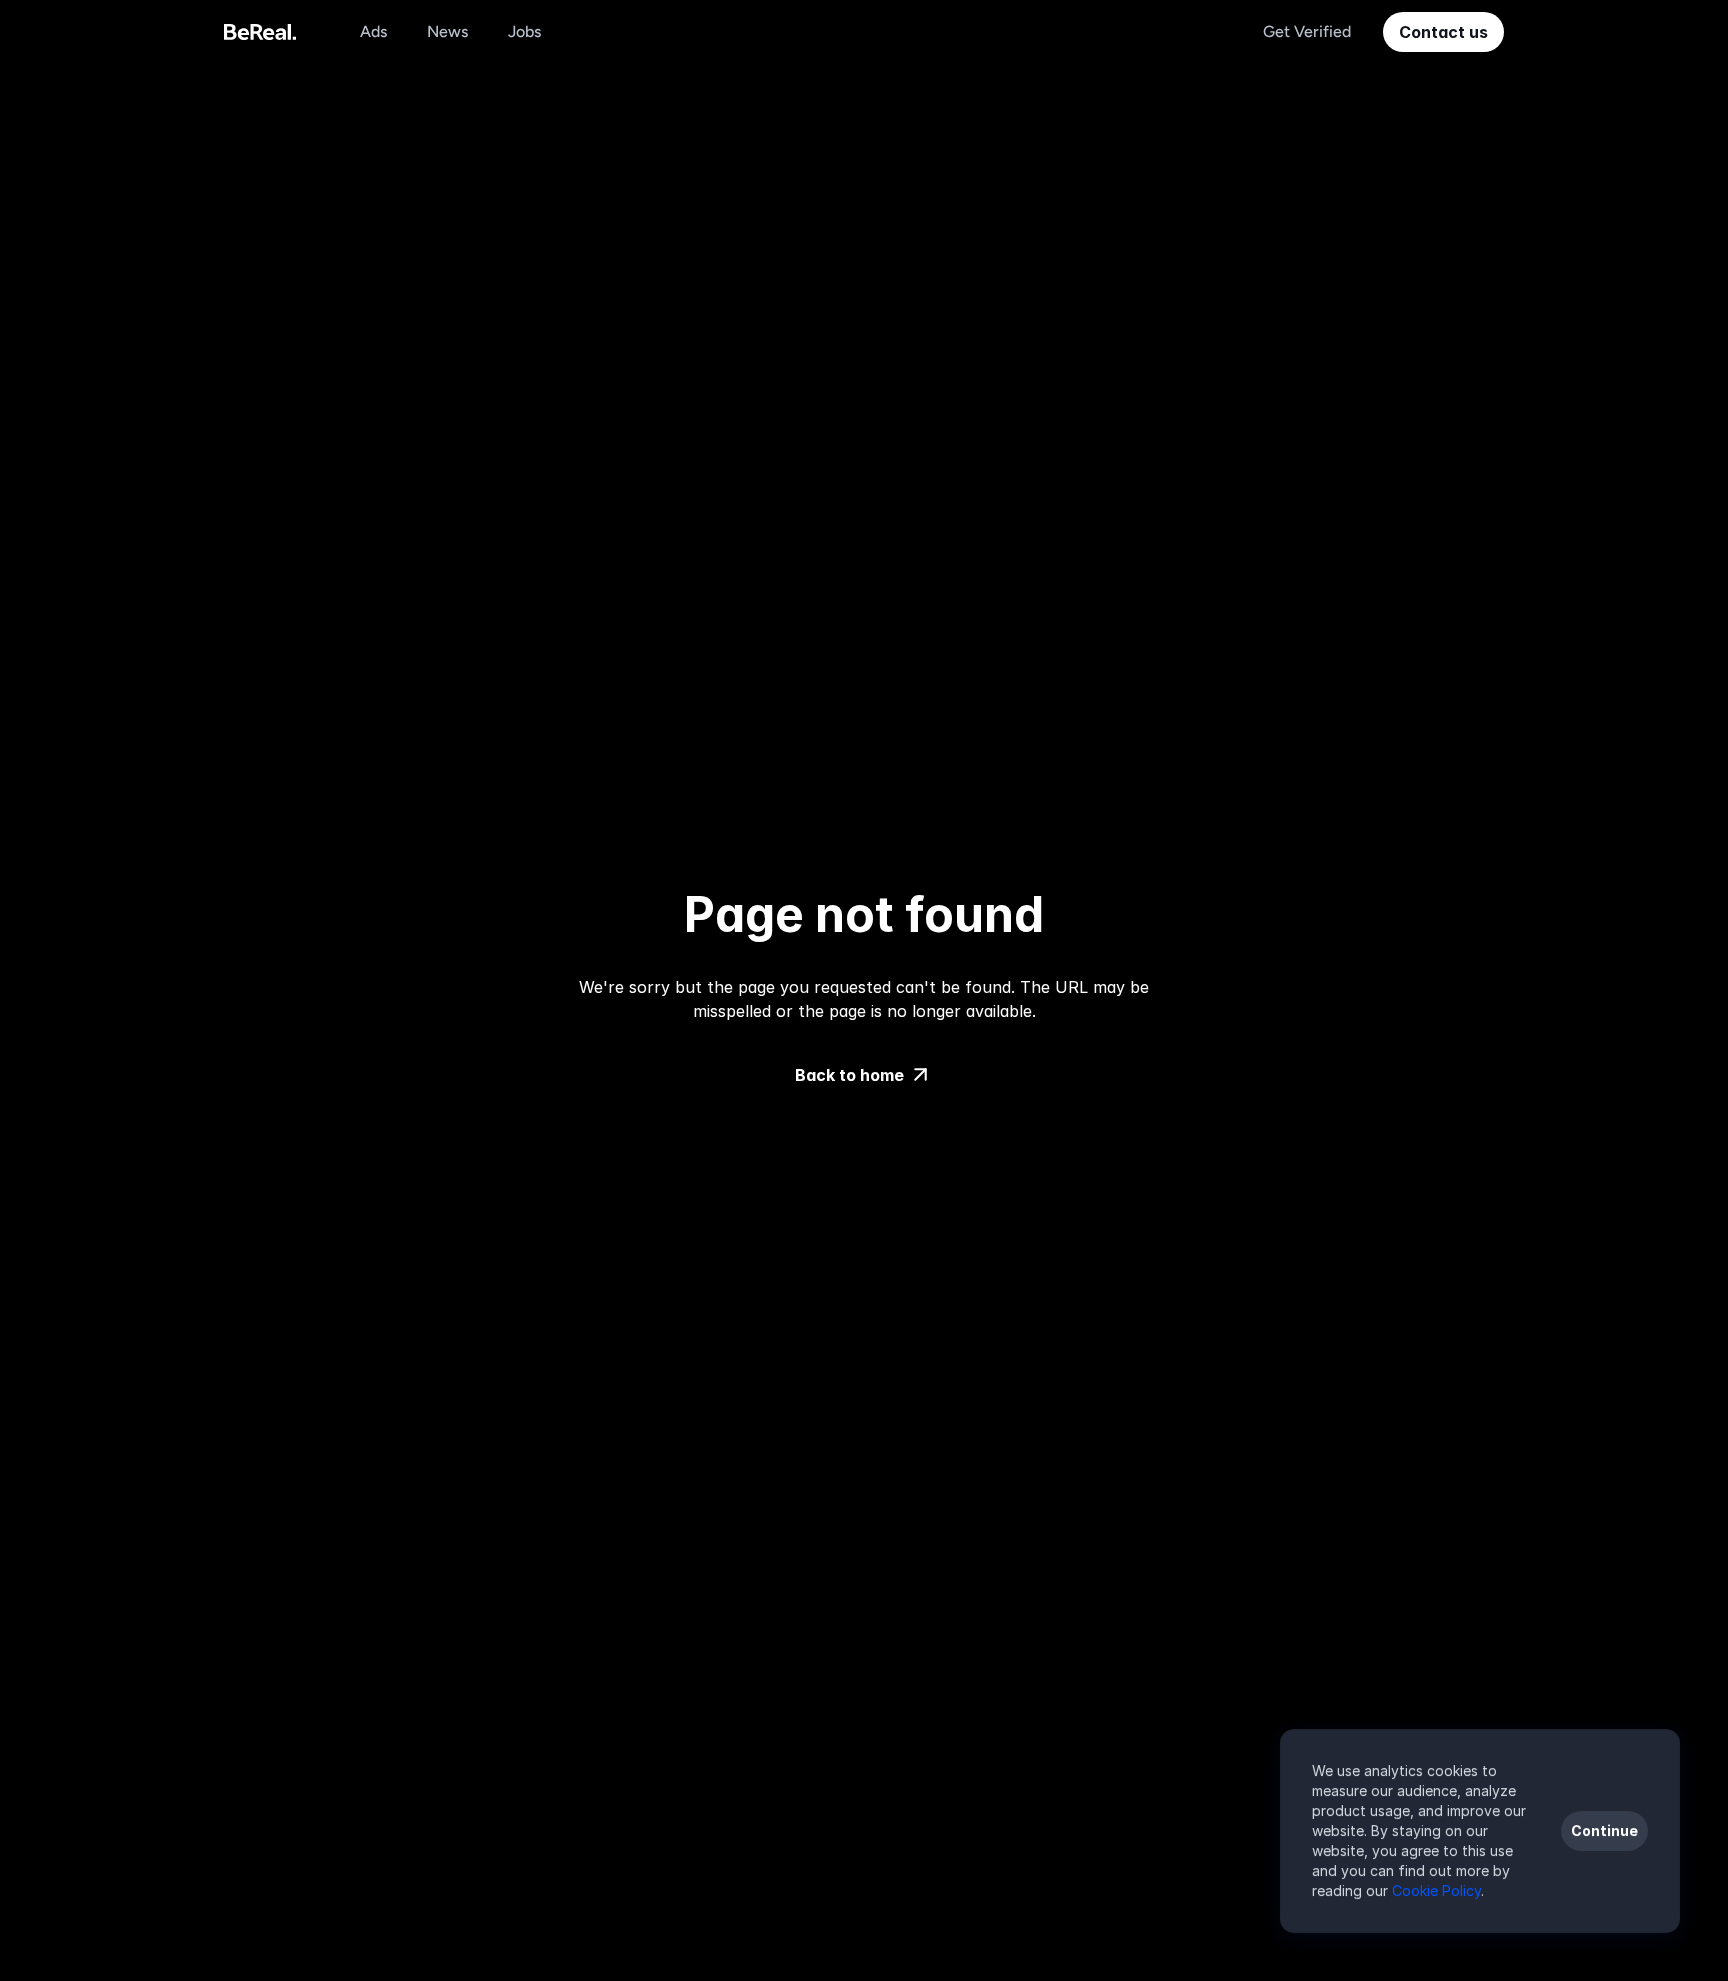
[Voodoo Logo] (260, 32)
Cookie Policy (1436, 1890)
